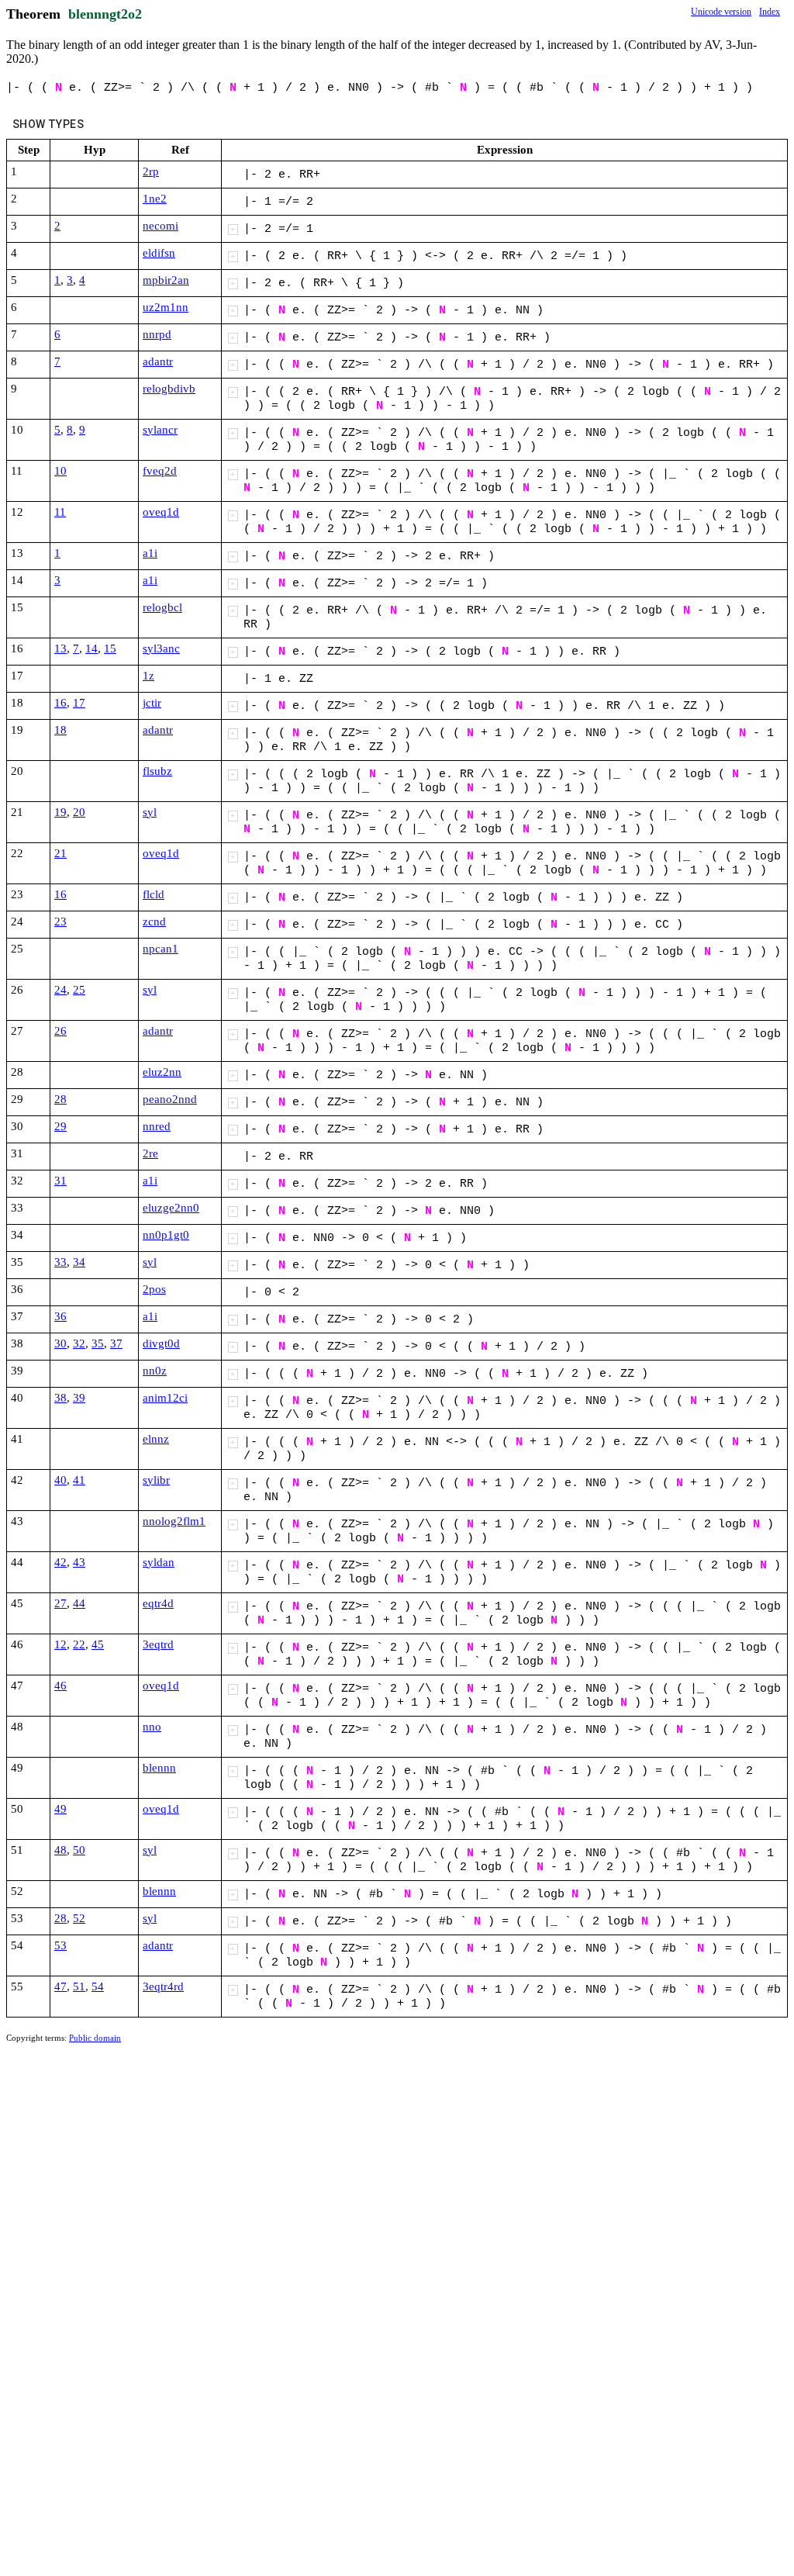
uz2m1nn (166, 307)
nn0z (155, 1371)
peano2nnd (170, 1099)
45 (98, 1644)
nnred (157, 1126)
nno (152, 1727)
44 (79, 1603)
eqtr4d (158, 1603)
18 (60, 730)
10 (60, 471)
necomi (161, 226)
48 (60, 1850)
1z (148, 676)
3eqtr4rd (163, 1986)
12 (60, 1644)
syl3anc (161, 648)
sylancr (160, 430)
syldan (159, 1562)
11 (60, 512)
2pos (154, 1289)
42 (60, 1562)
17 (79, 703)
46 (60, 1686)
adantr (158, 361)
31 (60, 1181)
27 (60, 1603)
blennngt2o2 (105, 14)
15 (110, 648)
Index (770, 12)
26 (60, 1031)
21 (60, 853)
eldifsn (159, 253)
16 (60, 703)
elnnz (156, 1439)
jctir (152, 703)
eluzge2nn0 (171, 1208)
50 (79, 1850)
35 (98, 1343)
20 (79, 812)
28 (60, 1099)
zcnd (154, 921)
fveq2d (160, 471)
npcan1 (161, 949)
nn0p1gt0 (166, 1235)
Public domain (95, 2038)
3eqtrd (158, 1644)
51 (79, 1986)
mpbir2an (166, 280)
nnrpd (157, 334)
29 (60, 1126)
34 (79, 1262)
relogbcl (162, 607)
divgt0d (161, 1343)
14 (91, 648)
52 (79, 1918)
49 (60, 1809)
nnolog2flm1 (174, 1521)
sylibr (156, 1480)
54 (98, 1986)
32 (79, 1343)
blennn (159, 1768)
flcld (154, 894)
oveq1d (161, 512)
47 (60, 1986)
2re (150, 1153)
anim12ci (165, 1398)
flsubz (157, 771)
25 (79, 990)
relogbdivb (169, 389)
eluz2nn (162, 1072)
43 (79, 1562)
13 (60, 648)
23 (60, 921)
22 (79, 1644)
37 (116, 1343)
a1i (150, 553)
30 (60, 1343)
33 (60, 1262)
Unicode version (721, 12)
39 (79, 1398)
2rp (151, 171)
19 (60, 812)
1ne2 (155, 199)
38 (60, 1398)
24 (60, 990)
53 (60, 1945)
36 (60, 1316)
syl (150, 812)
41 (79, 1480)
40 (60, 1480)
